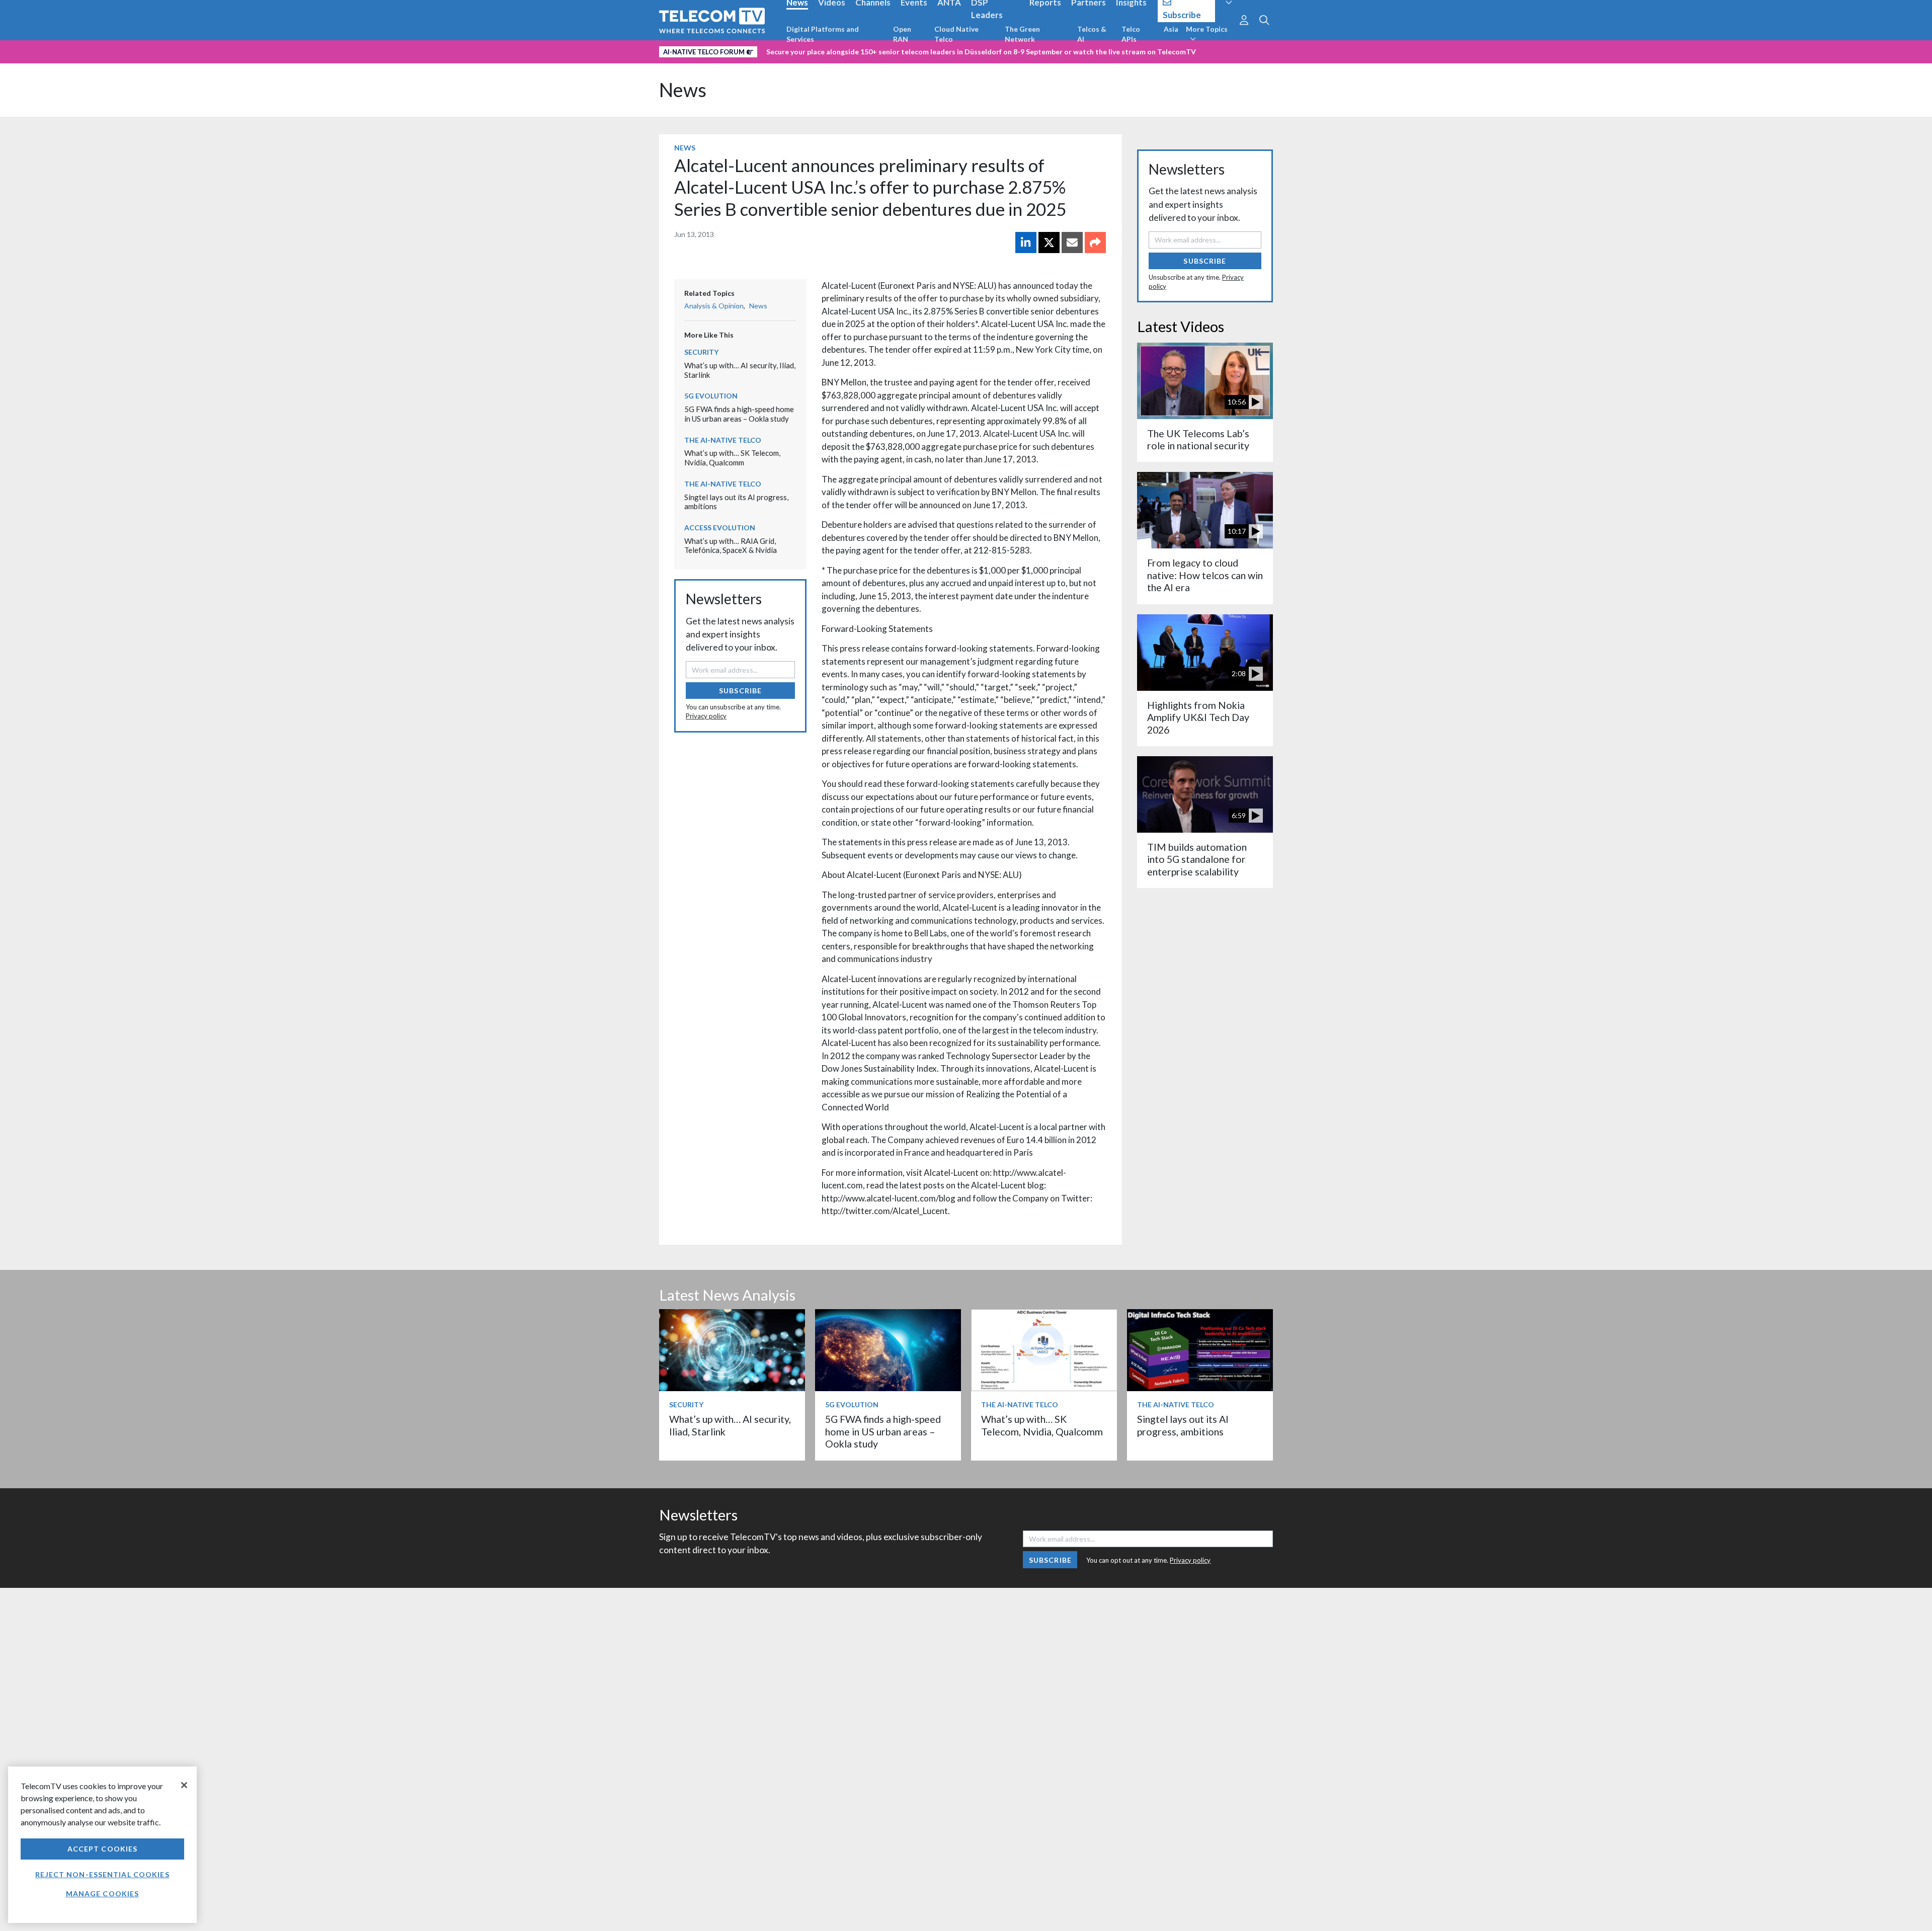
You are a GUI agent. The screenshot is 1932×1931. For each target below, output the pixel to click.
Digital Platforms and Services (823, 34)
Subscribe (740, 691)
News (683, 90)
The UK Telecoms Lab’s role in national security (1198, 439)
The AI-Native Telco (723, 440)
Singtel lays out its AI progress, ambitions (1183, 1425)
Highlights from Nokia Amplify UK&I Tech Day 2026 (1198, 717)
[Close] (184, 1785)
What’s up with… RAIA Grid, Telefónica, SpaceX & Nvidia (731, 546)
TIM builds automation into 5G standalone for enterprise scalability (1197, 859)
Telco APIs (1131, 34)
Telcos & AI (1092, 34)
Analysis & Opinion (714, 306)
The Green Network (1022, 34)
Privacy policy (706, 716)
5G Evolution (711, 396)
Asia (1171, 29)
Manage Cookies (103, 1894)
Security (701, 352)
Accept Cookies (103, 1849)
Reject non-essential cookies (102, 1874)
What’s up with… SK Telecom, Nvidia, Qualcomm (732, 458)
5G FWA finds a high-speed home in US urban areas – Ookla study (739, 414)
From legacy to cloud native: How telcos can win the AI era (1205, 575)
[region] (102, 1845)
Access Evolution (720, 528)
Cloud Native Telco (956, 34)
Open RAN (902, 34)
